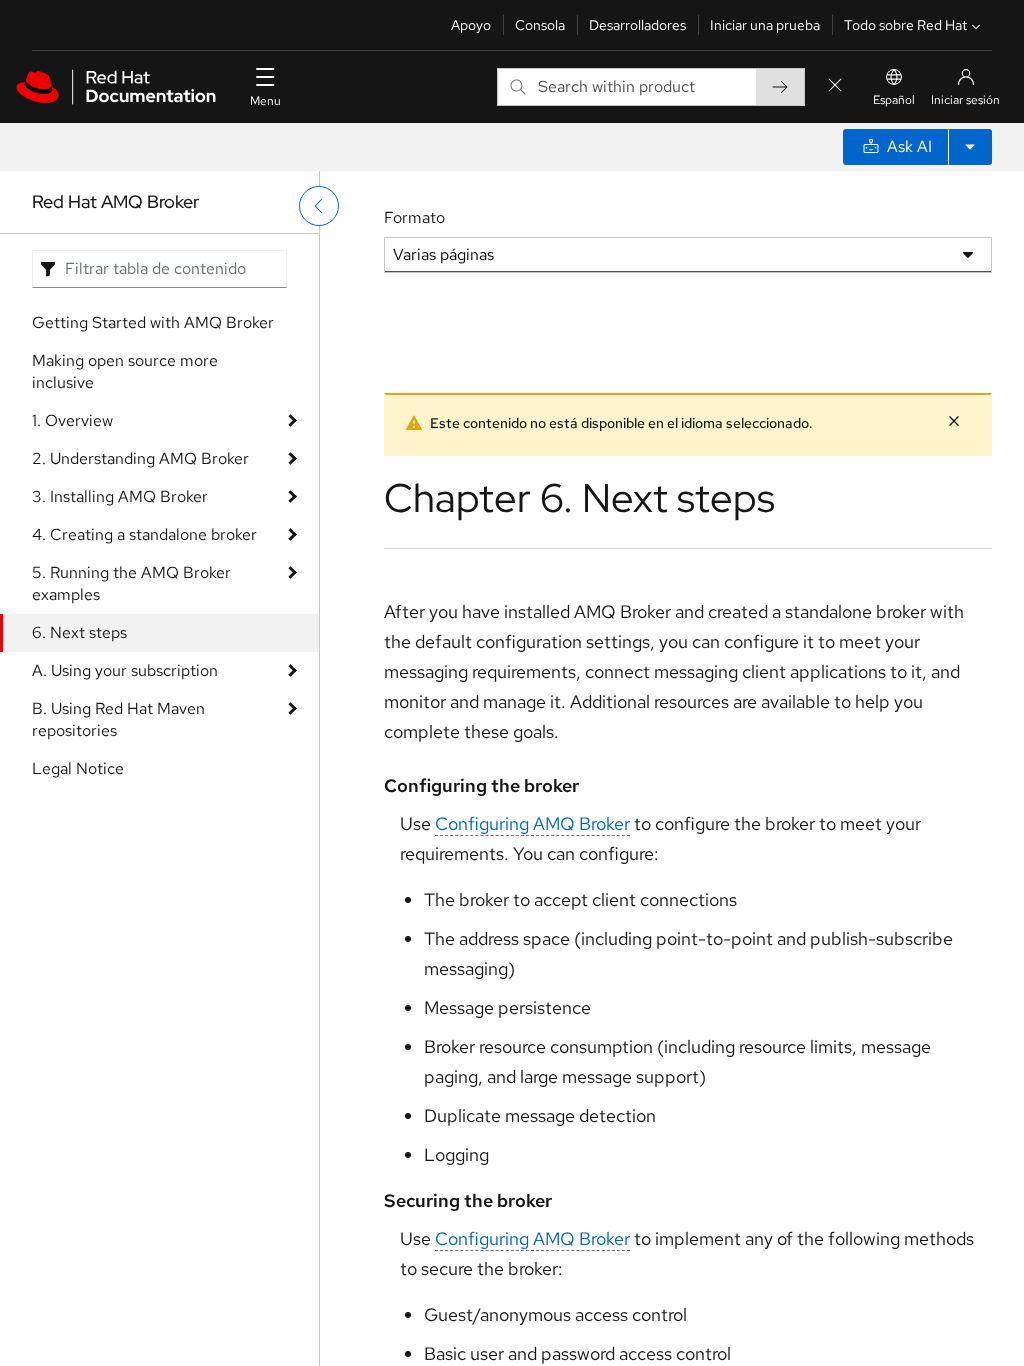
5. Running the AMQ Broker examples (131, 583)
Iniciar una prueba (765, 25)
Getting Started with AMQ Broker (153, 322)
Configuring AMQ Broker (532, 823)
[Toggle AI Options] (970, 147)
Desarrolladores (637, 25)
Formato (414, 217)
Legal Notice (78, 768)
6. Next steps (79, 632)
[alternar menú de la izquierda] (319, 206)
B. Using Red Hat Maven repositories (118, 719)
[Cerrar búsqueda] (835, 86)
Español (894, 100)
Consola (540, 25)
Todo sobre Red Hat (905, 25)
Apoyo (471, 25)
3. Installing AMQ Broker (120, 496)
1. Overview (72, 420)
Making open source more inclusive (125, 371)
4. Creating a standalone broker (144, 534)
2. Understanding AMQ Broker (140, 458)
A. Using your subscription (125, 670)
